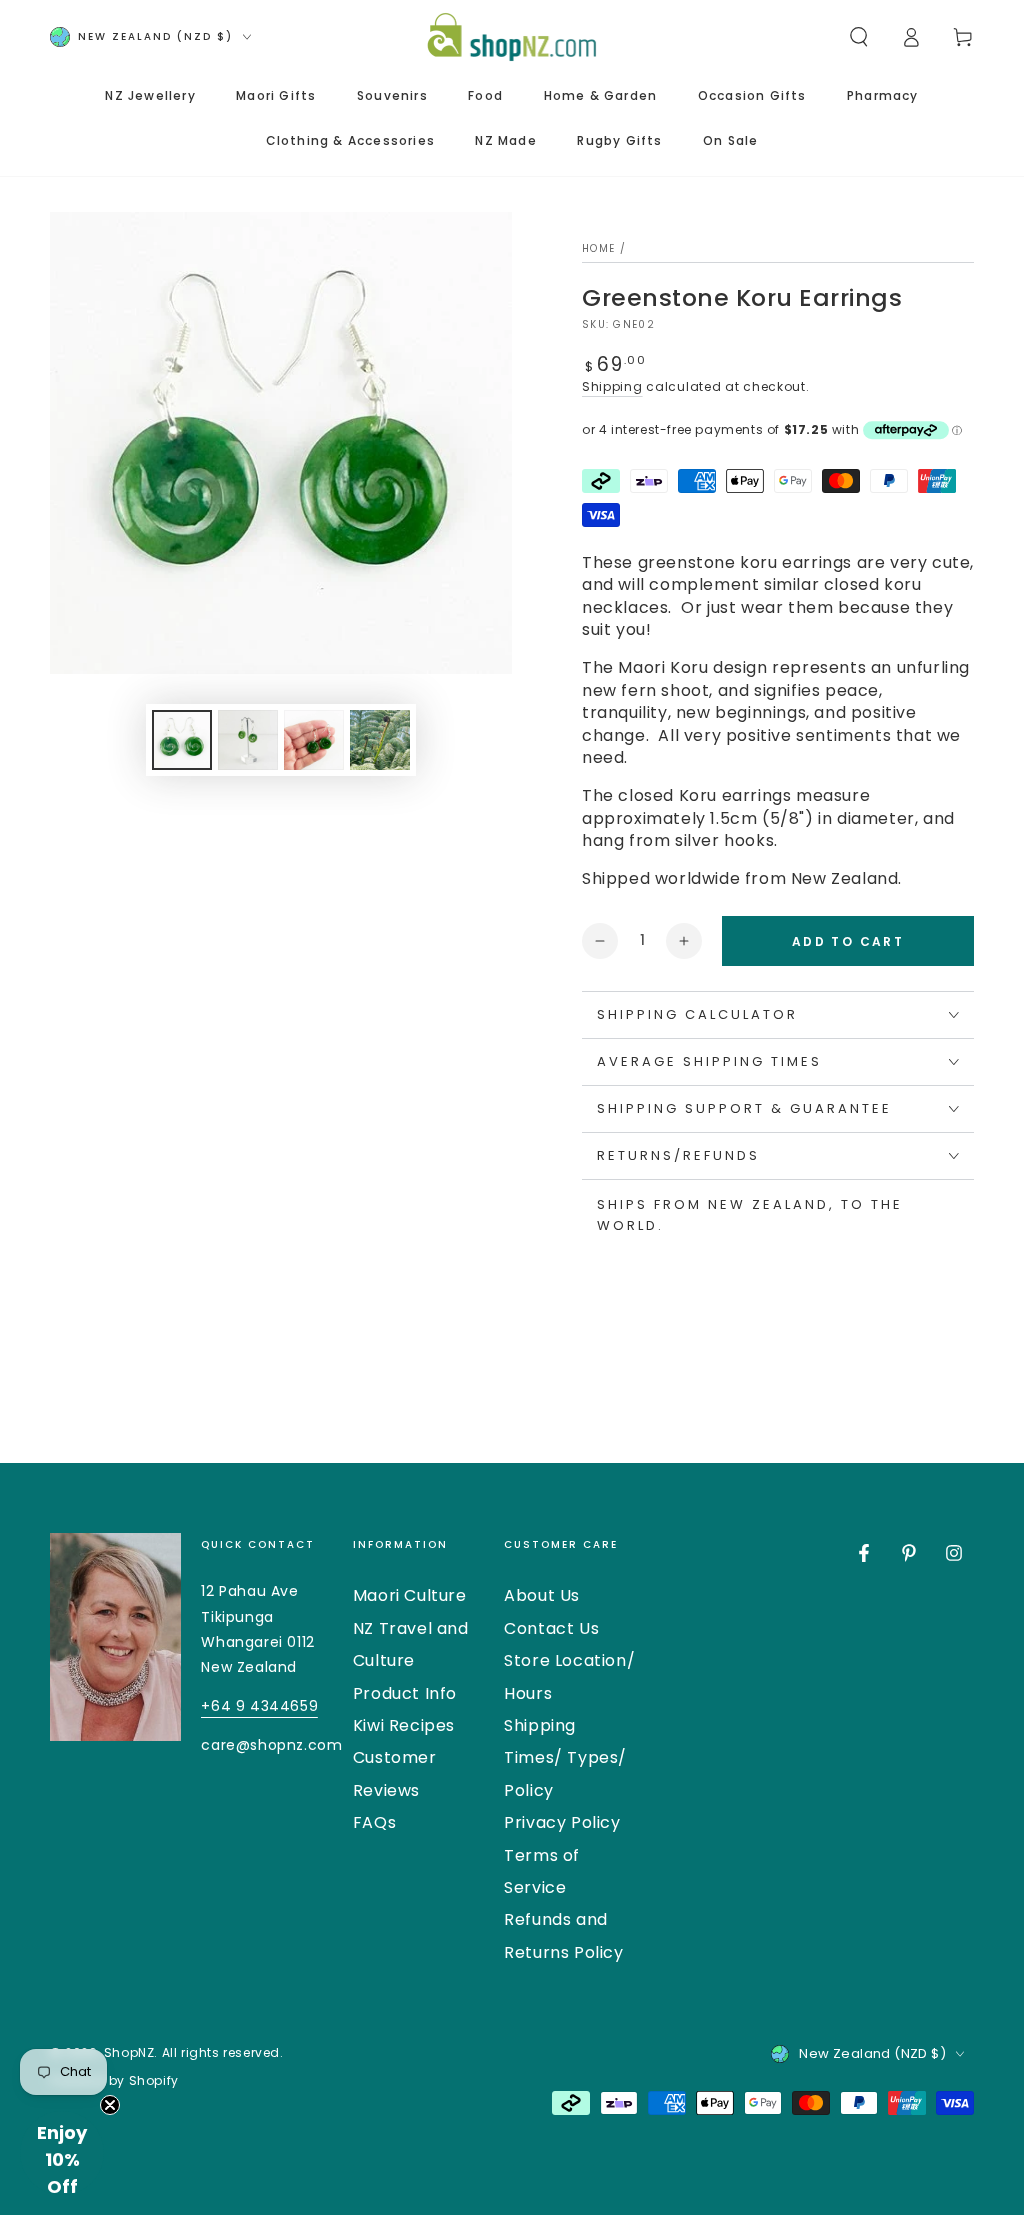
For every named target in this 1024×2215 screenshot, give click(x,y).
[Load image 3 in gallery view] (314, 740)
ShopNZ (129, 2052)
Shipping (612, 386)
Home (598, 248)
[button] (859, 37)
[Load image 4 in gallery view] (380, 740)
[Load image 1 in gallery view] (182, 740)
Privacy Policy (562, 1822)
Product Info (405, 1693)
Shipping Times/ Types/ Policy (565, 1758)
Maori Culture (410, 1595)
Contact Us (551, 1628)
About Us (542, 1595)
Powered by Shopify (114, 2081)
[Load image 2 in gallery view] (248, 740)
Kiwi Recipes (404, 1725)
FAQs (374, 1822)
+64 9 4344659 (259, 1706)
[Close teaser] (110, 2105)
